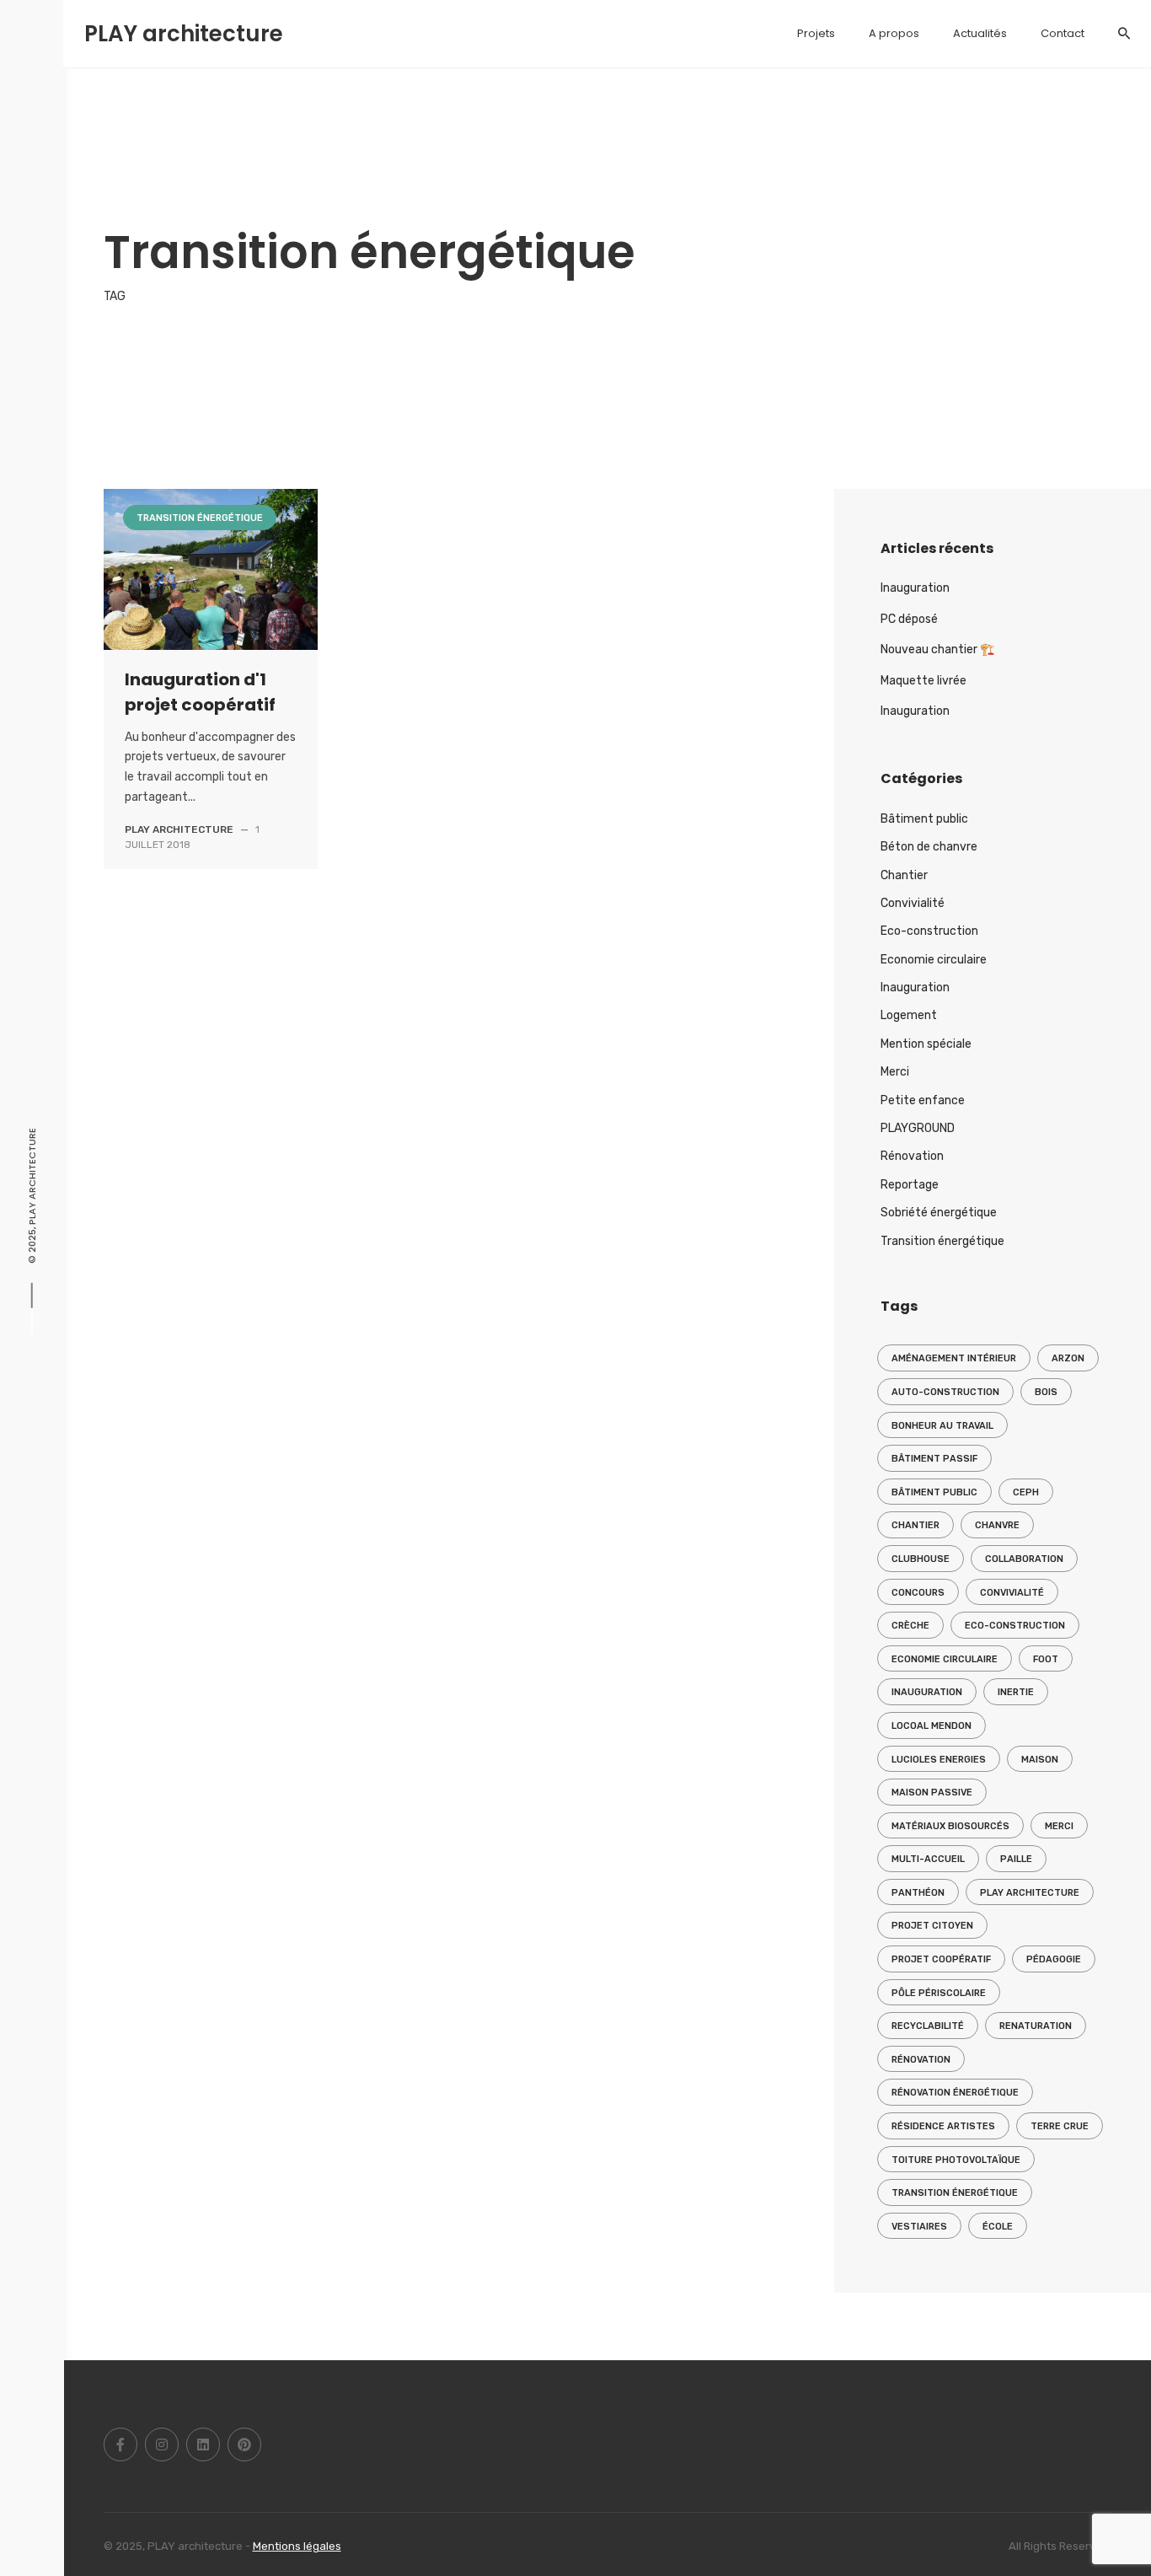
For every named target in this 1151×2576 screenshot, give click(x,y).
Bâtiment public (924, 819)
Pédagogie (1054, 1959)
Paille (1016, 1859)
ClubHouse (921, 1559)
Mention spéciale (926, 1044)
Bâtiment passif (934, 1459)
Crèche (910, 1626)
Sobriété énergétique (939, 1213)
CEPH (1026, 1492)
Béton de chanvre (929, 847)
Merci (895, 1072)
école (998, 2227)
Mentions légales (297, 2546)
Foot (1046, 1659)
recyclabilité (928, 2026)
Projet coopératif (941, 1959)
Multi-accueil (928, 1859)
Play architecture (1030, 1893)
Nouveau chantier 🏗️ (937, 649)
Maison (1040, 1760)
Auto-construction (945, 1392)
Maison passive (932, 1792)
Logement (909, 1015)
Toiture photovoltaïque (956, 2160)
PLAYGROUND (918, 1128)
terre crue (1060, 2126)
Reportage (910, 1185)
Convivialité (913, 903)
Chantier (904, 875)
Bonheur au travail (942, 1426)
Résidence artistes (943, 2126)
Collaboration (1024, 1559)
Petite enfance (923, 1100)
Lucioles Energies (939, 1760)
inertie (1016, 1692)
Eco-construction (929, 931)
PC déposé (909, 619)
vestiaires (919, 2227)
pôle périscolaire (939, 1993)
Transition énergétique (180, 189)
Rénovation (912, 1156)
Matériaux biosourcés (950, 1826)
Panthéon (918, 1893)
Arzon (1068, 1358)
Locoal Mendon (932, 1726)
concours (918, 1593)
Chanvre (997, 1525)
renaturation (1036, 2026)
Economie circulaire (934, 960)
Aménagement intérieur (954, 1358)
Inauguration (915, 588)
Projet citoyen (932, 1926)
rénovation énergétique (955, 2093)
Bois (1046, 1392)
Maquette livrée (923, 681)
